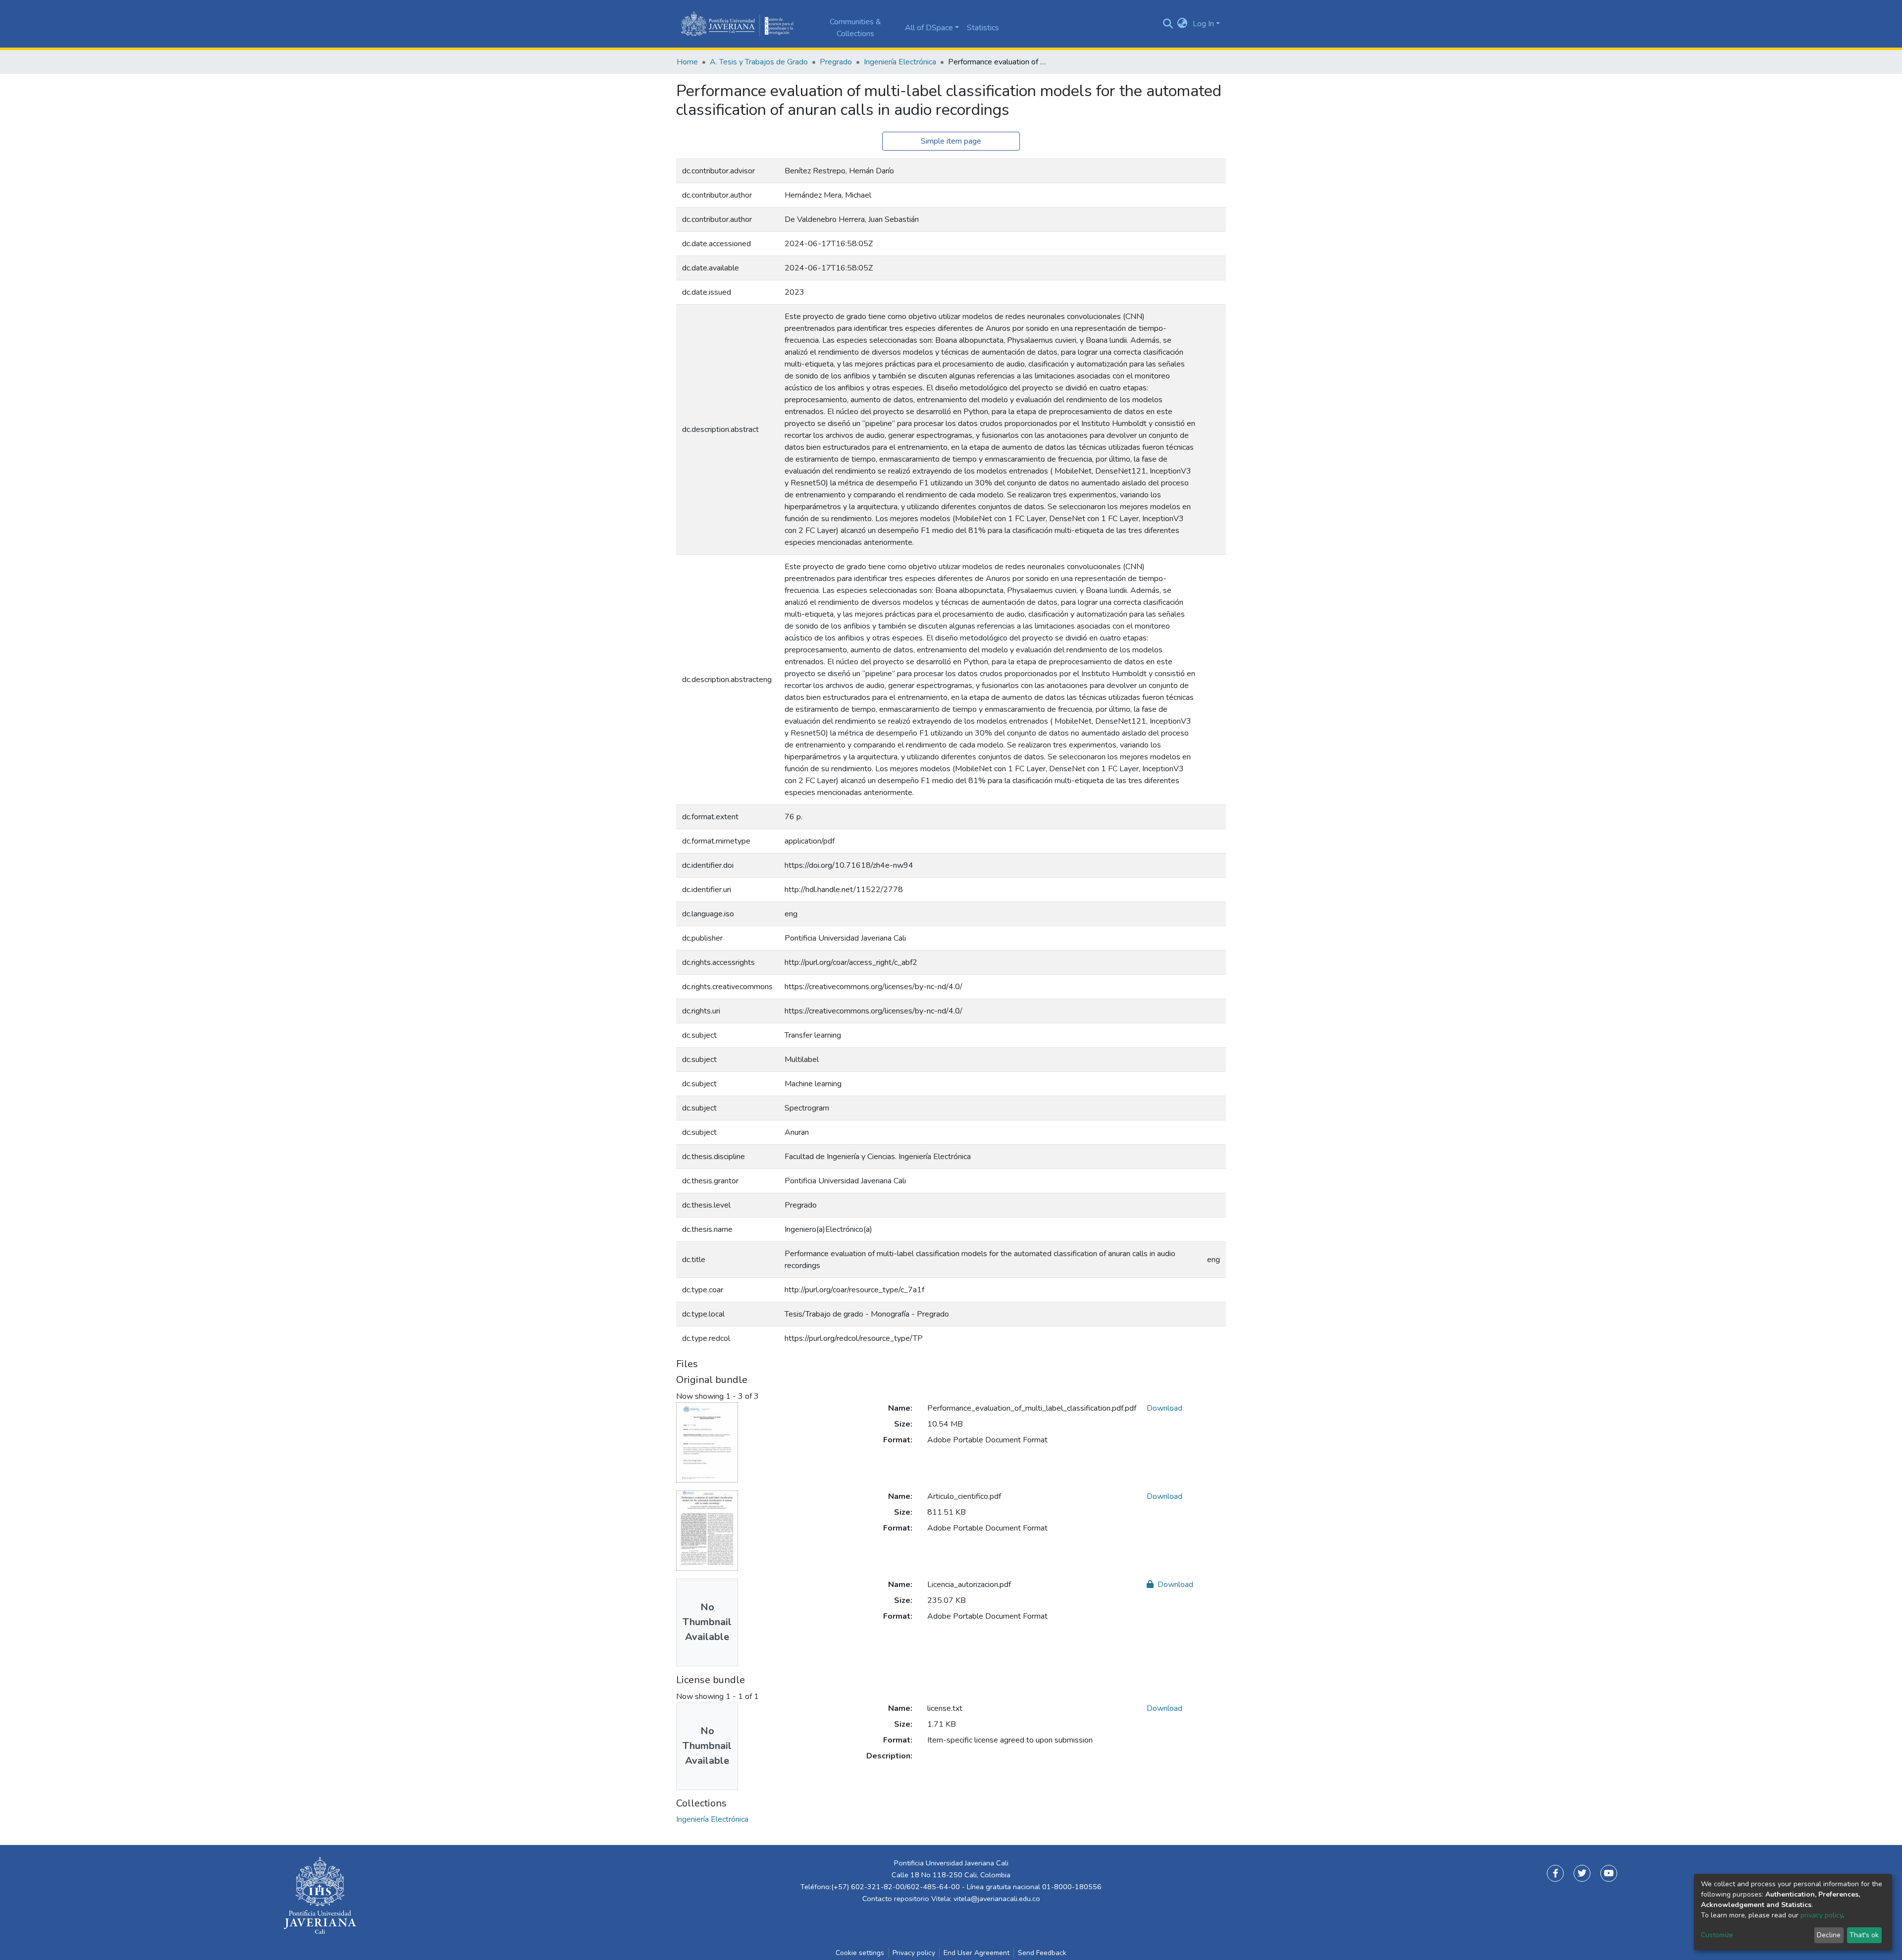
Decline (1829, 1935)
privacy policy (1822, 1915)
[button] (1183, 24)
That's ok (1864, 1935)
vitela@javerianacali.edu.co (997, 1899)
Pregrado (836, 62)
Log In (1203, 24)
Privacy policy (914, 1953)
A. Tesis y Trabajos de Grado (759, 62)
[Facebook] (1555, 1873)
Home (687, 62)
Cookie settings (860, 1953)
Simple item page (951, 141)
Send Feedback (1042, 1953)
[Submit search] (1168, 24)
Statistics (983, 28)
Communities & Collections (855, 28)
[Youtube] (1609, 1873)
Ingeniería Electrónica (900, 62)
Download (1164, 1408)
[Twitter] (1582, 1873)
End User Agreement (977, 1953)
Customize (1717, 1935)
